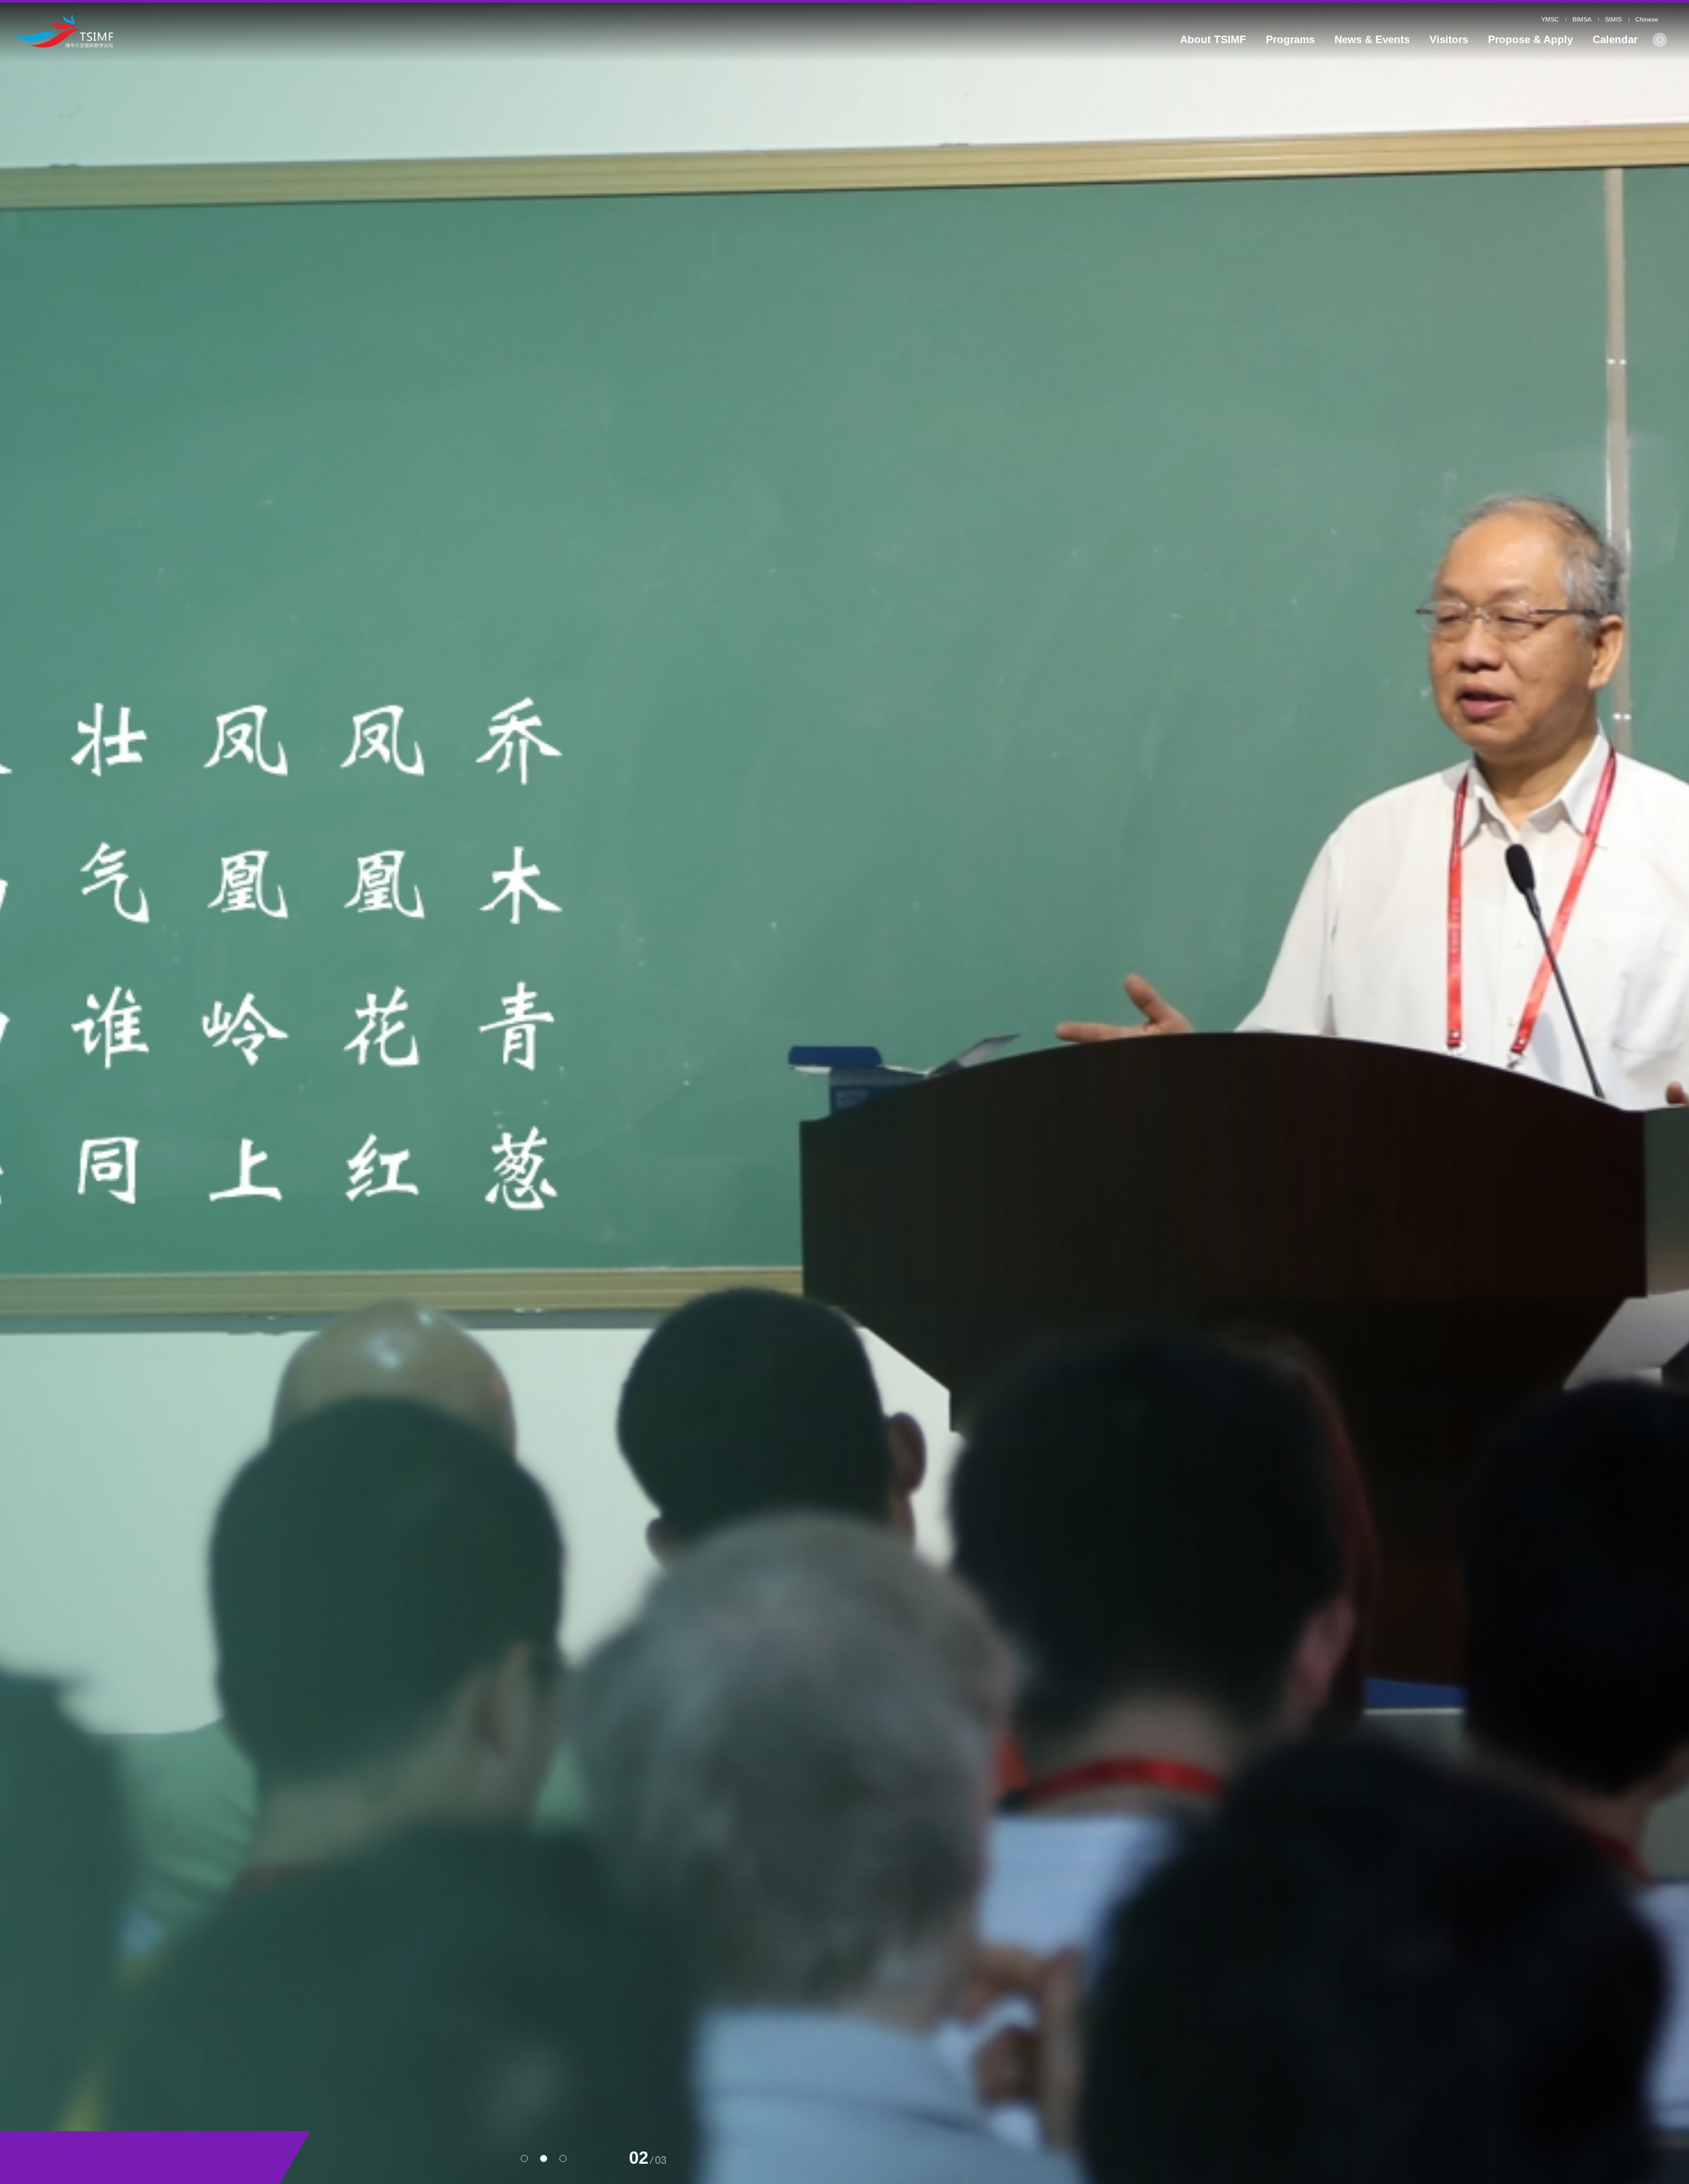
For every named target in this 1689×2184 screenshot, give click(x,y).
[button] (524, 2158)
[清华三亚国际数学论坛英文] (228, 31)
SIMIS (1613, 19)
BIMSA (1582, 19)
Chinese (1647, 19)
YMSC (1550, 19)
